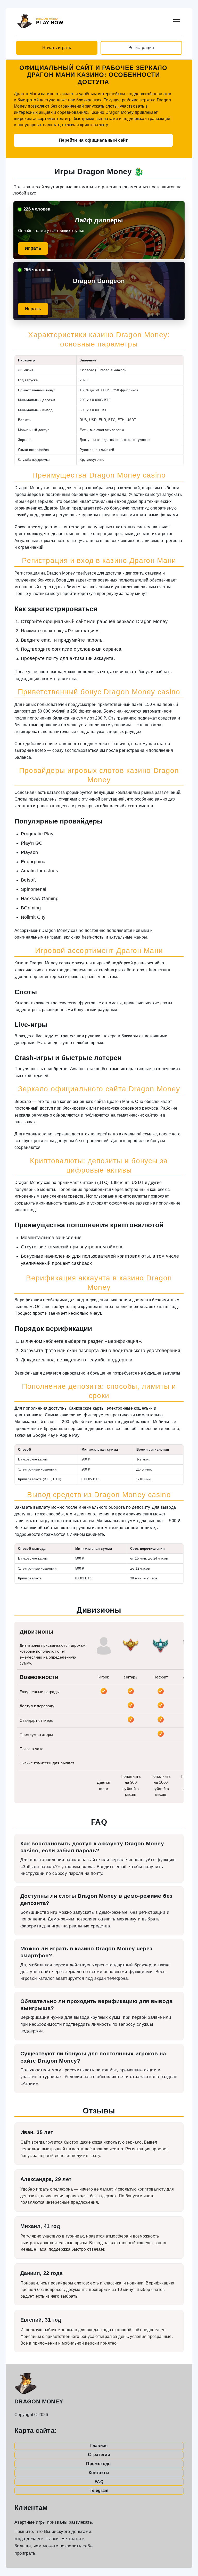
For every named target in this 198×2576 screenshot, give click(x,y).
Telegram (99, 2490)
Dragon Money (39, 2401)
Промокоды (99, 2464)
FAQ (99, 2482)
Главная (99, 2446)
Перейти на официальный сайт (93, 140)
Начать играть (57, 48)
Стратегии (99, 2455)
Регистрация (141, 48)
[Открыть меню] (177, 18)
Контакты (99, 2473)
